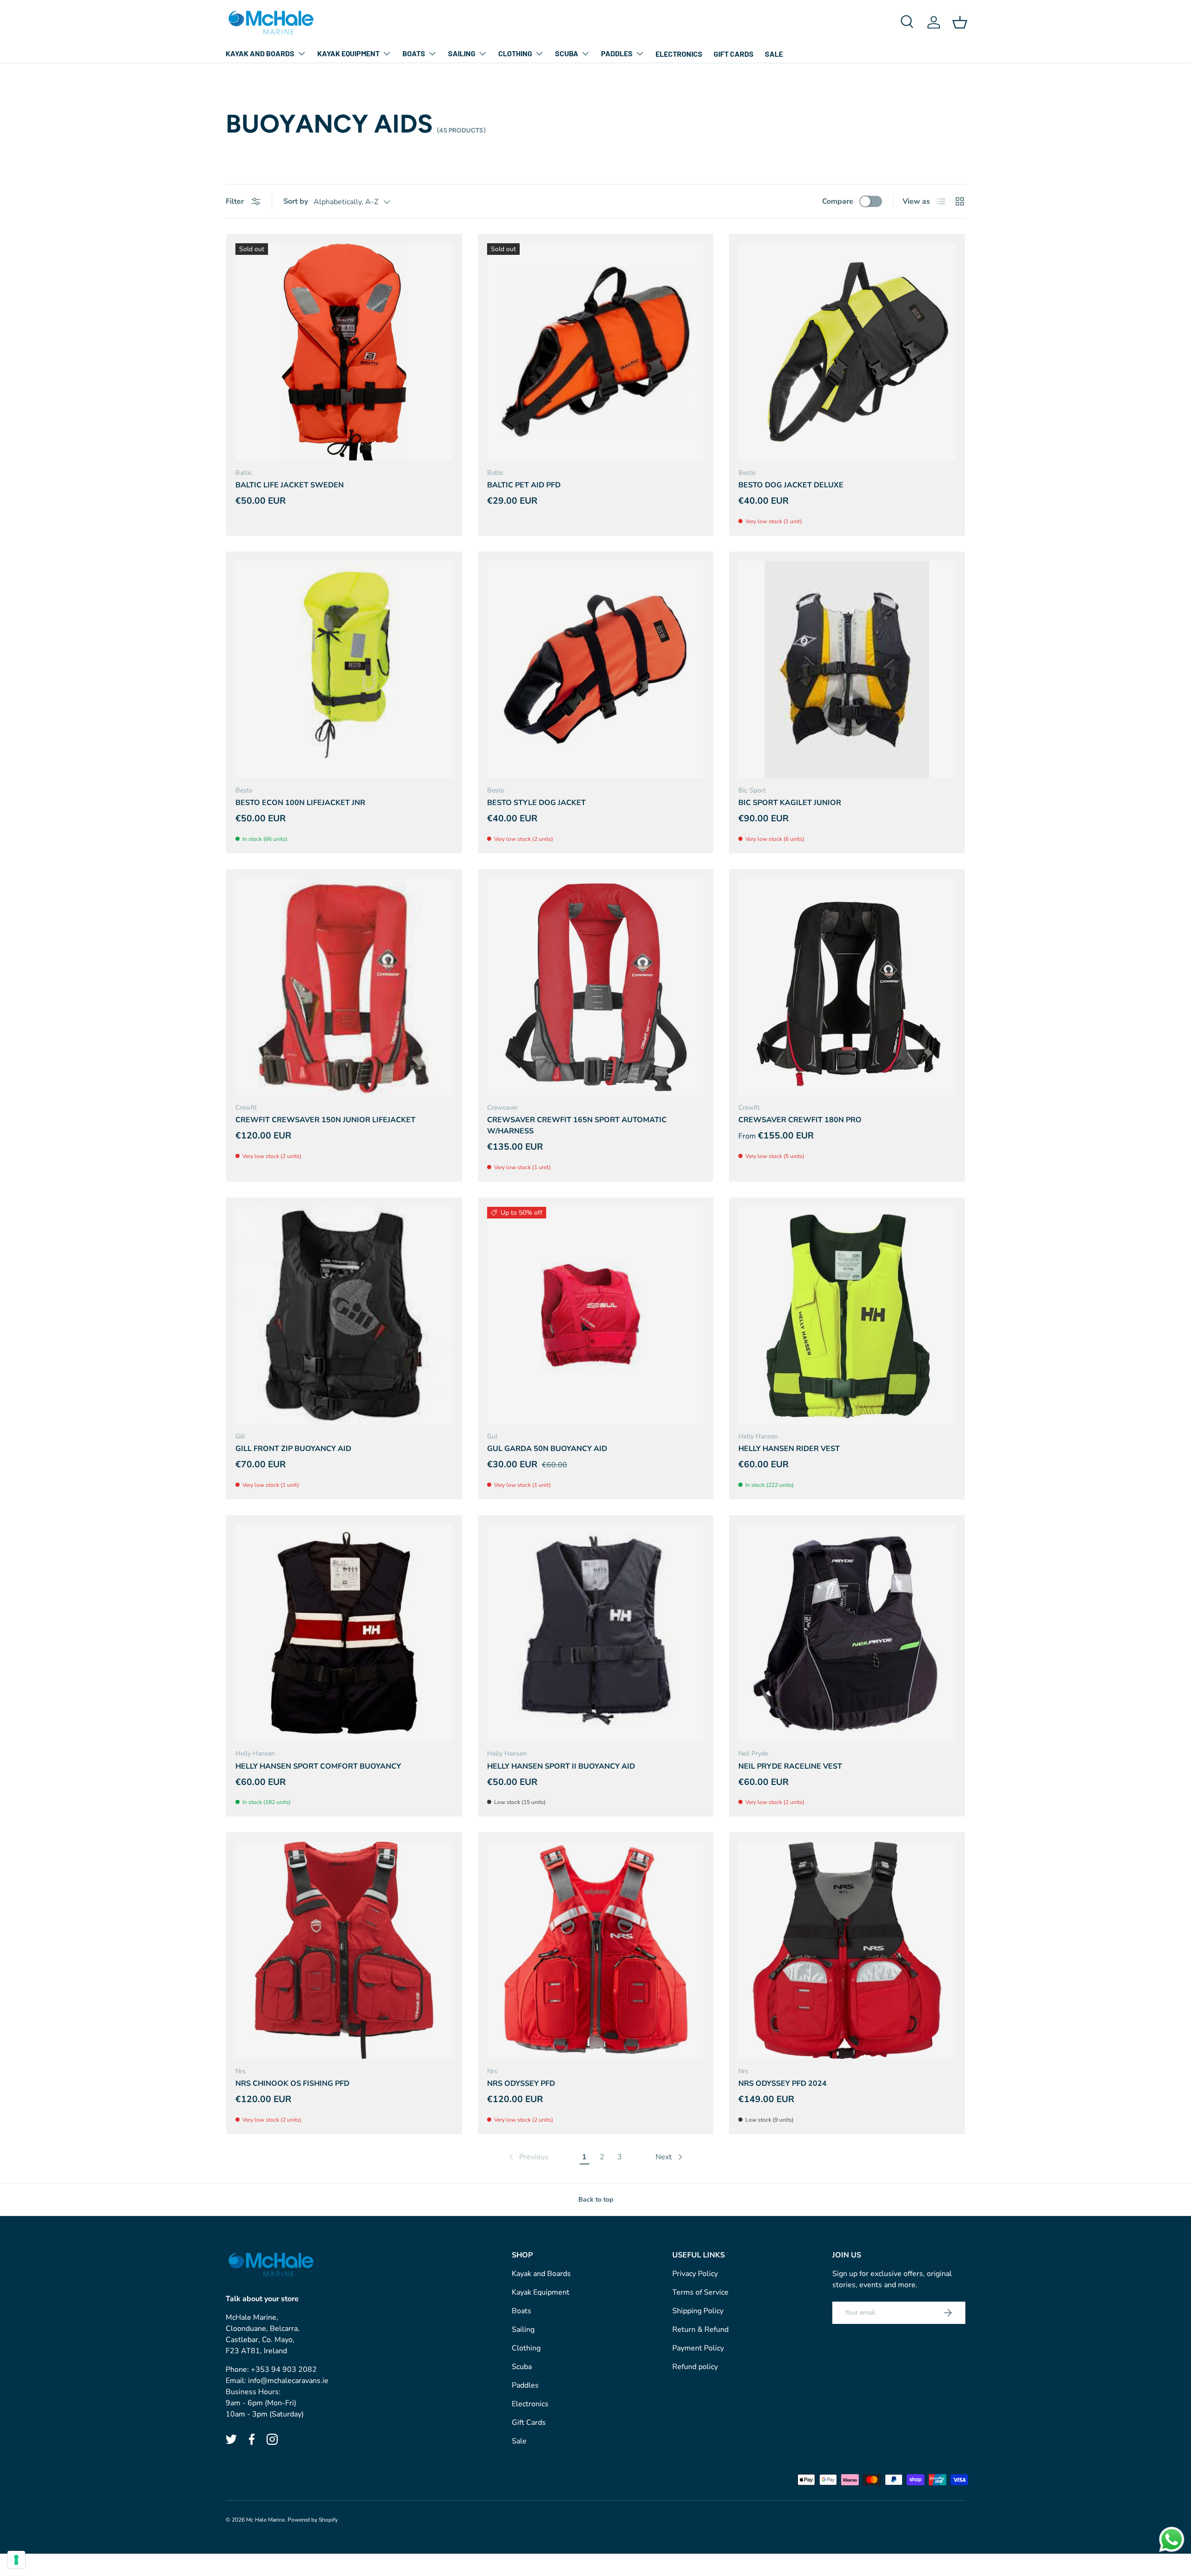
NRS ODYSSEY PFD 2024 (783, 2083)
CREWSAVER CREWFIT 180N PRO (800, 1120)
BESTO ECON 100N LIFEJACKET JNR (300, 803)
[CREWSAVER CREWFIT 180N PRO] (847, 987)
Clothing (515, 53)
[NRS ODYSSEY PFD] (596, 1950)
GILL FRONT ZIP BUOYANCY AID (293, 1449)
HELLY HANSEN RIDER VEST (789, 1449)
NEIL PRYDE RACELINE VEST (790, 1766)
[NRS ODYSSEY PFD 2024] (847, 1950)
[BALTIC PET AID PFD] (596, 352)
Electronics (679, 54)
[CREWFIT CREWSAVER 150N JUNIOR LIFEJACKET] (344, 987)
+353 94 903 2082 (284, 2370)
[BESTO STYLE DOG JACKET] (596, 669)
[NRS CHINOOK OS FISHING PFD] (344, 1950)
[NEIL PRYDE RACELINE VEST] (847, 1633)
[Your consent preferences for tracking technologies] (16, 2560)
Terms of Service (700, 2292)
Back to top (596, 2200)
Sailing (462, 53)
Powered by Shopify (313, 2520)
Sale (774, 54)
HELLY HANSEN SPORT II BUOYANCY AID (561, 1766)
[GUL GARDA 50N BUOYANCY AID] (596, 1315)
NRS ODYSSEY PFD (521, 2083)
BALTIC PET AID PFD (524, 485)
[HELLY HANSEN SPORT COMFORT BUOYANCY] (344, 1633)
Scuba (567, 53)
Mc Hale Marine (265, 2520)
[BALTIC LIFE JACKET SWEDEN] (344, 352)
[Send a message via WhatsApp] (1172, 2539)
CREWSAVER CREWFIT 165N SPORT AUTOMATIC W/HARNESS (577, 1125)
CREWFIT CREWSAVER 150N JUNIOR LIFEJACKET (325, 1120)
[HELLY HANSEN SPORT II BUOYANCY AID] (596, 1633)
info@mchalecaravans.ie (288, 2381)
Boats (414, 53)
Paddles (617, 53)
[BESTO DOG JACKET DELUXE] (847, 352)
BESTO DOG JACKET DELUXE (791, 485)
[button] (960, 22)
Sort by (296, 201)
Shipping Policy (698, 2311)
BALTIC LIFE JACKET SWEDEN (290, 485)
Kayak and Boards (260, 53)
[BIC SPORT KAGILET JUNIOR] (847, 669)
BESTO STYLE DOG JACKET (536, 803)
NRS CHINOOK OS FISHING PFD (292, 2083)
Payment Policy (698, 2348)
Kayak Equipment (348, 53)
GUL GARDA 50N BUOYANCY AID (547, 1449)
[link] (528, 2157)
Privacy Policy (695, 2274)
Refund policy (695, 2367)
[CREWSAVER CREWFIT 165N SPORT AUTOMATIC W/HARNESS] (596, 987)
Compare (838, 201)
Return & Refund (700, 2330)
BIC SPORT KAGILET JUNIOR (790, 803)
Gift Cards (734, 54)
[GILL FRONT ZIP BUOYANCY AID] (344, 1315)
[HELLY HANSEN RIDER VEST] (847, 1315)
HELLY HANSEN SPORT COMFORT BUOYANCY (318, 1766)
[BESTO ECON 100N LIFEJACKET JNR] (344, 669)
